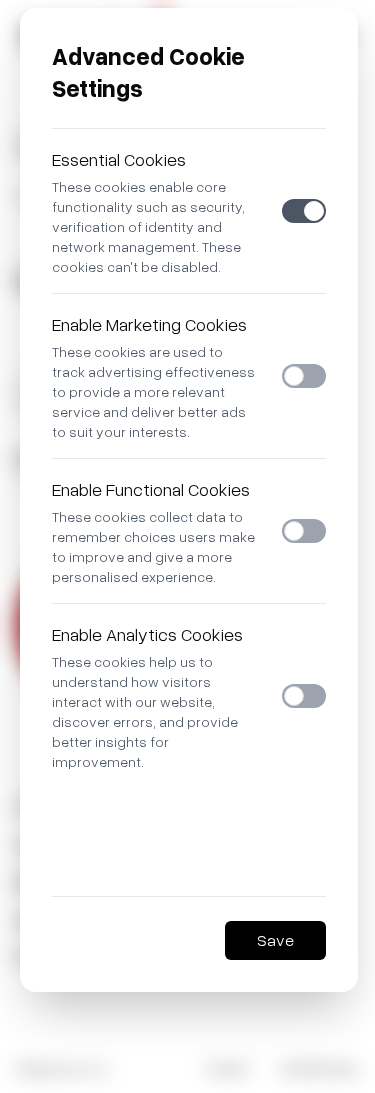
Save (275, 940)
